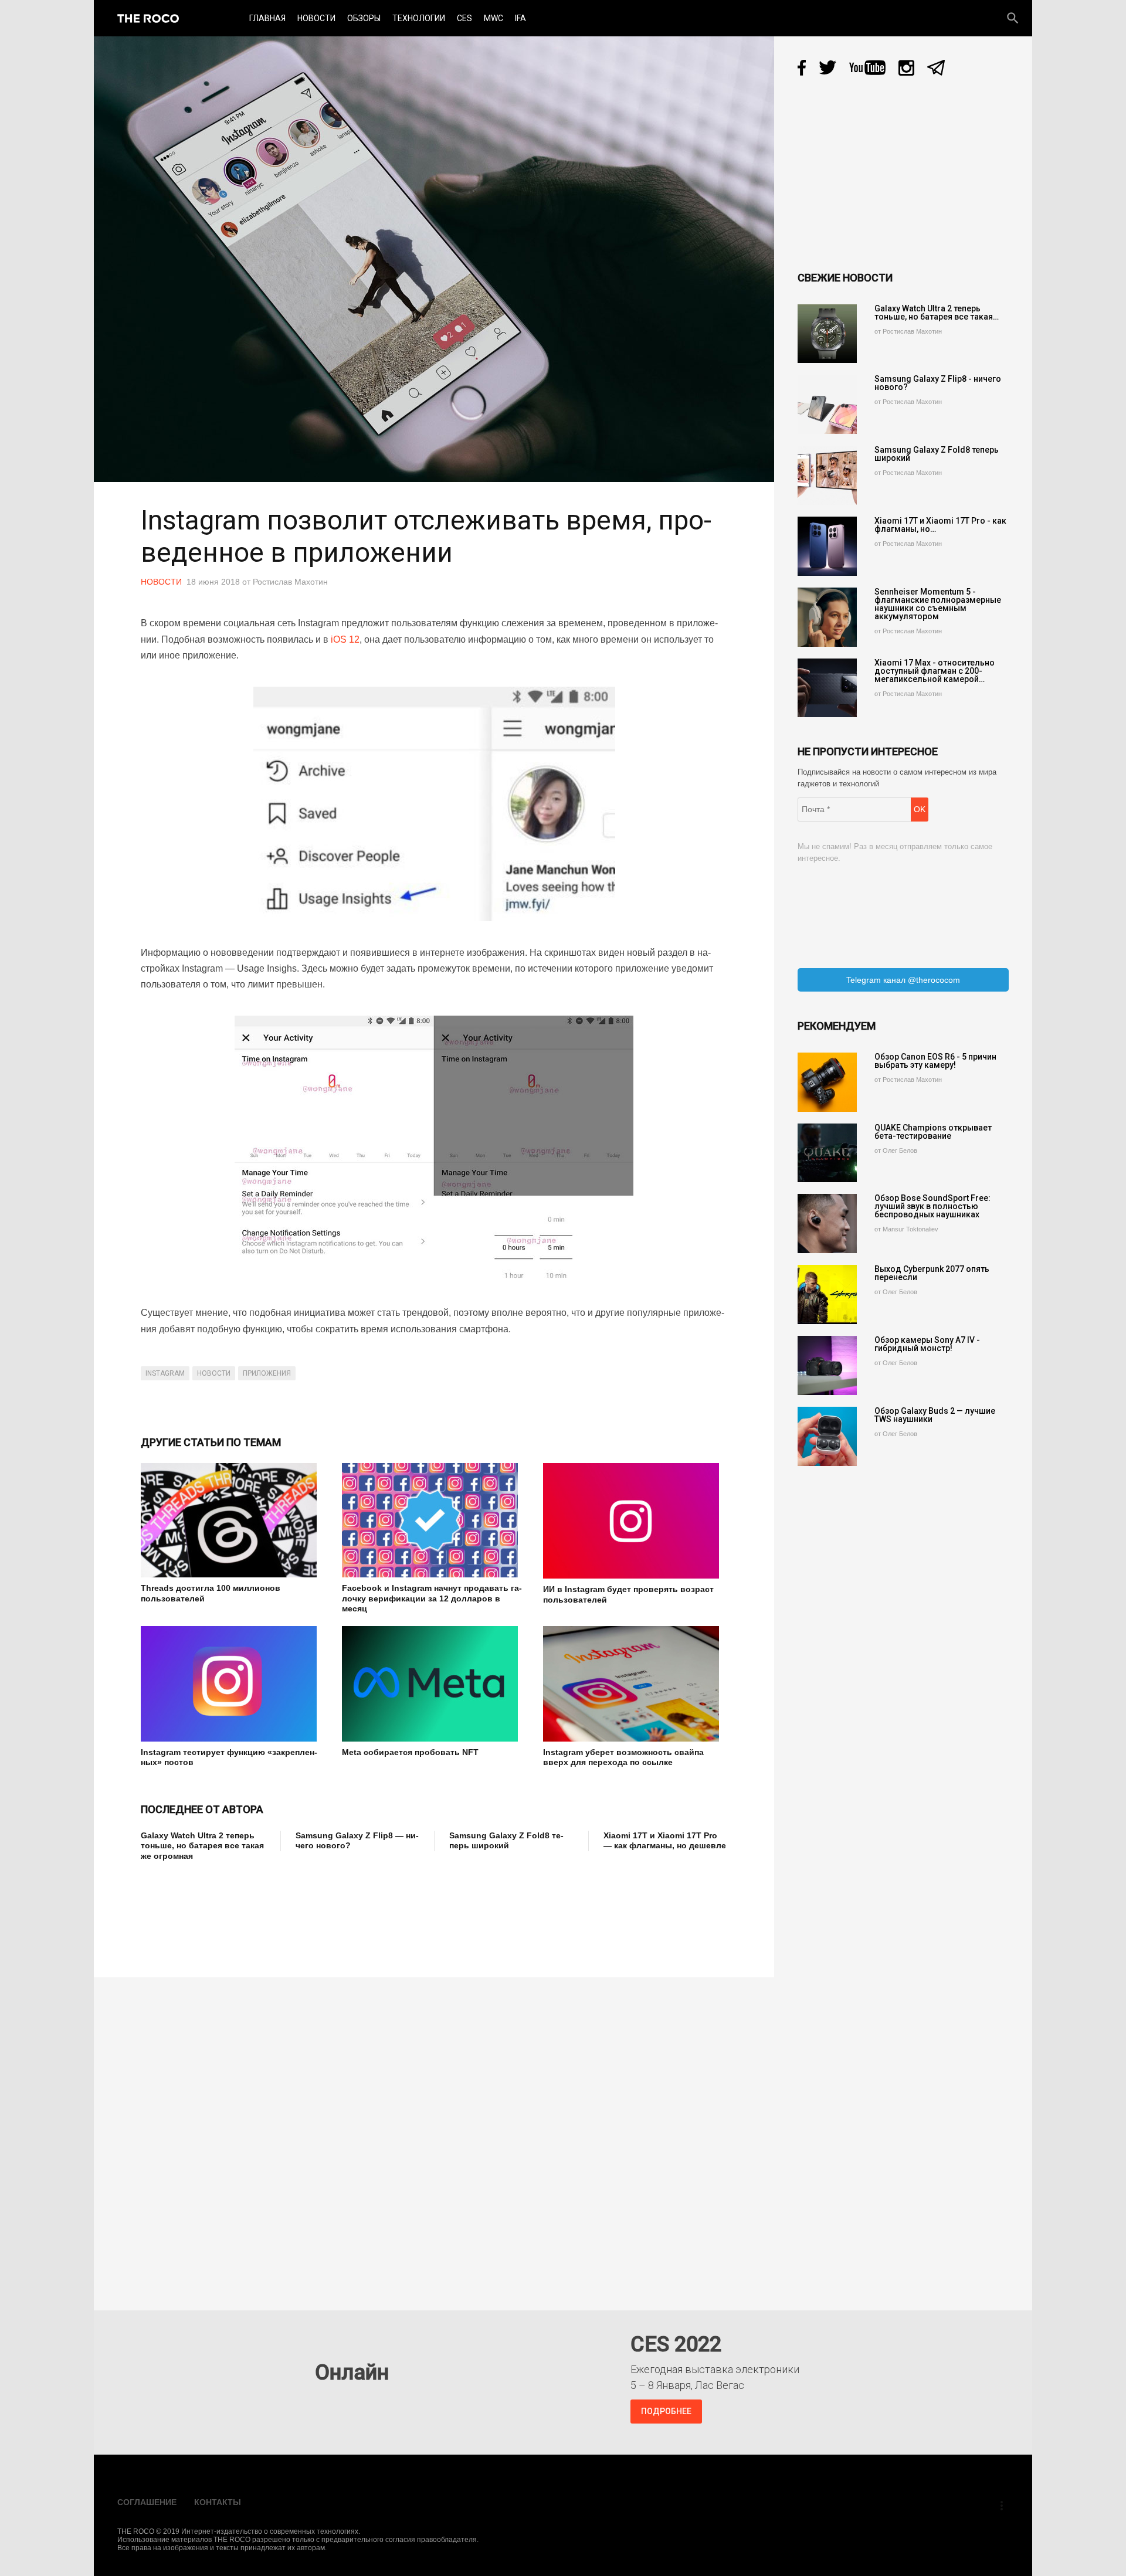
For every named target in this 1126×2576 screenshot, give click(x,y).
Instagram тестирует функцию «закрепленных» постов (229, 1757)
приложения (267, 1373)
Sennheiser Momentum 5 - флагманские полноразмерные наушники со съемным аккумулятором (938, 604)
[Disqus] (437, 2136)
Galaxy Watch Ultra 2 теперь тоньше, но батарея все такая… (937, 313)
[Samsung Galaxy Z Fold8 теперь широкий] (827, 475)
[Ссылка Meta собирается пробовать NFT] (434, 1684)
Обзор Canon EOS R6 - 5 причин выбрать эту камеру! (935, 1061)
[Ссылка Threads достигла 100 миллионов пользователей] (233, 1520)
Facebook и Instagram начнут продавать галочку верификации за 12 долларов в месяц (432, 1598)
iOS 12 (345, 639)
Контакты (218, 2502)
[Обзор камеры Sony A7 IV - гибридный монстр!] (827, 1365)
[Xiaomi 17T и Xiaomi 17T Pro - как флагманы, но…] (827, 546)
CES (464, 18)
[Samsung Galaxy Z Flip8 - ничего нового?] (827, 404)
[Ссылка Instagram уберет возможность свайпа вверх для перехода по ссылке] (635, 1684)
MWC (494, 18)
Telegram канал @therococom (903, 980)
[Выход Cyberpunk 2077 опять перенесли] (827, 1294)
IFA (520, 18)
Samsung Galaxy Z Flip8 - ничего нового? (938, 383)
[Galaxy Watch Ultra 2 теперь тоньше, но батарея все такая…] (827, 334)
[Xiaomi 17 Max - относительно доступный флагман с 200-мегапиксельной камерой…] (827, 688)
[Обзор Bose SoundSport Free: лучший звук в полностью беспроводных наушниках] (827, 1223)
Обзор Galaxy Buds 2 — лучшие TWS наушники (935, 1415)
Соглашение (147, 2502)
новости (214, 1373)
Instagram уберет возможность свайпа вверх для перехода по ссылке (623, 1757)
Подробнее (666, 2411)
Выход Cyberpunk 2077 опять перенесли (932, 1273)
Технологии (419, 18)
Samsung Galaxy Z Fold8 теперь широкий (506, 1841)
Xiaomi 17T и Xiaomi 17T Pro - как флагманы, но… (940, 525)
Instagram (165, 1373)
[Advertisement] (354, 1911)
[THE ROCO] (148, 18)
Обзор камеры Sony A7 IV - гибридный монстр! (927, 1344)
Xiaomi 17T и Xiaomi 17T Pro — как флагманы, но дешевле (665, 1841)
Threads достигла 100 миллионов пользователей (211, 1593)
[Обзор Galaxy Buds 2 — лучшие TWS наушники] (827, 1436)
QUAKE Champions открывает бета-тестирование (933, 1132)
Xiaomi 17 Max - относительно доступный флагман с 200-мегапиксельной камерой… (935, 671)
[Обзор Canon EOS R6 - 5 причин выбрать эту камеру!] (827, 1082)
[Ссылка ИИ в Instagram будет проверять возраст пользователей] (635, 1521)
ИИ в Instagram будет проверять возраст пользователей (628, 1594)
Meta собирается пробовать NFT (410, 1752)
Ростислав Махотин (290, 582)
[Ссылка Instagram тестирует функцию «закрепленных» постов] (233, 1684)
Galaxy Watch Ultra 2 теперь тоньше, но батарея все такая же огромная (202, 1846)
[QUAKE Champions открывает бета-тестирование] (827, 1153)
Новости (316, 18)
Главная (267, 18)
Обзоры (364, 18)
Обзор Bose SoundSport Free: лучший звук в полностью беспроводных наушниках (932, 1206)
